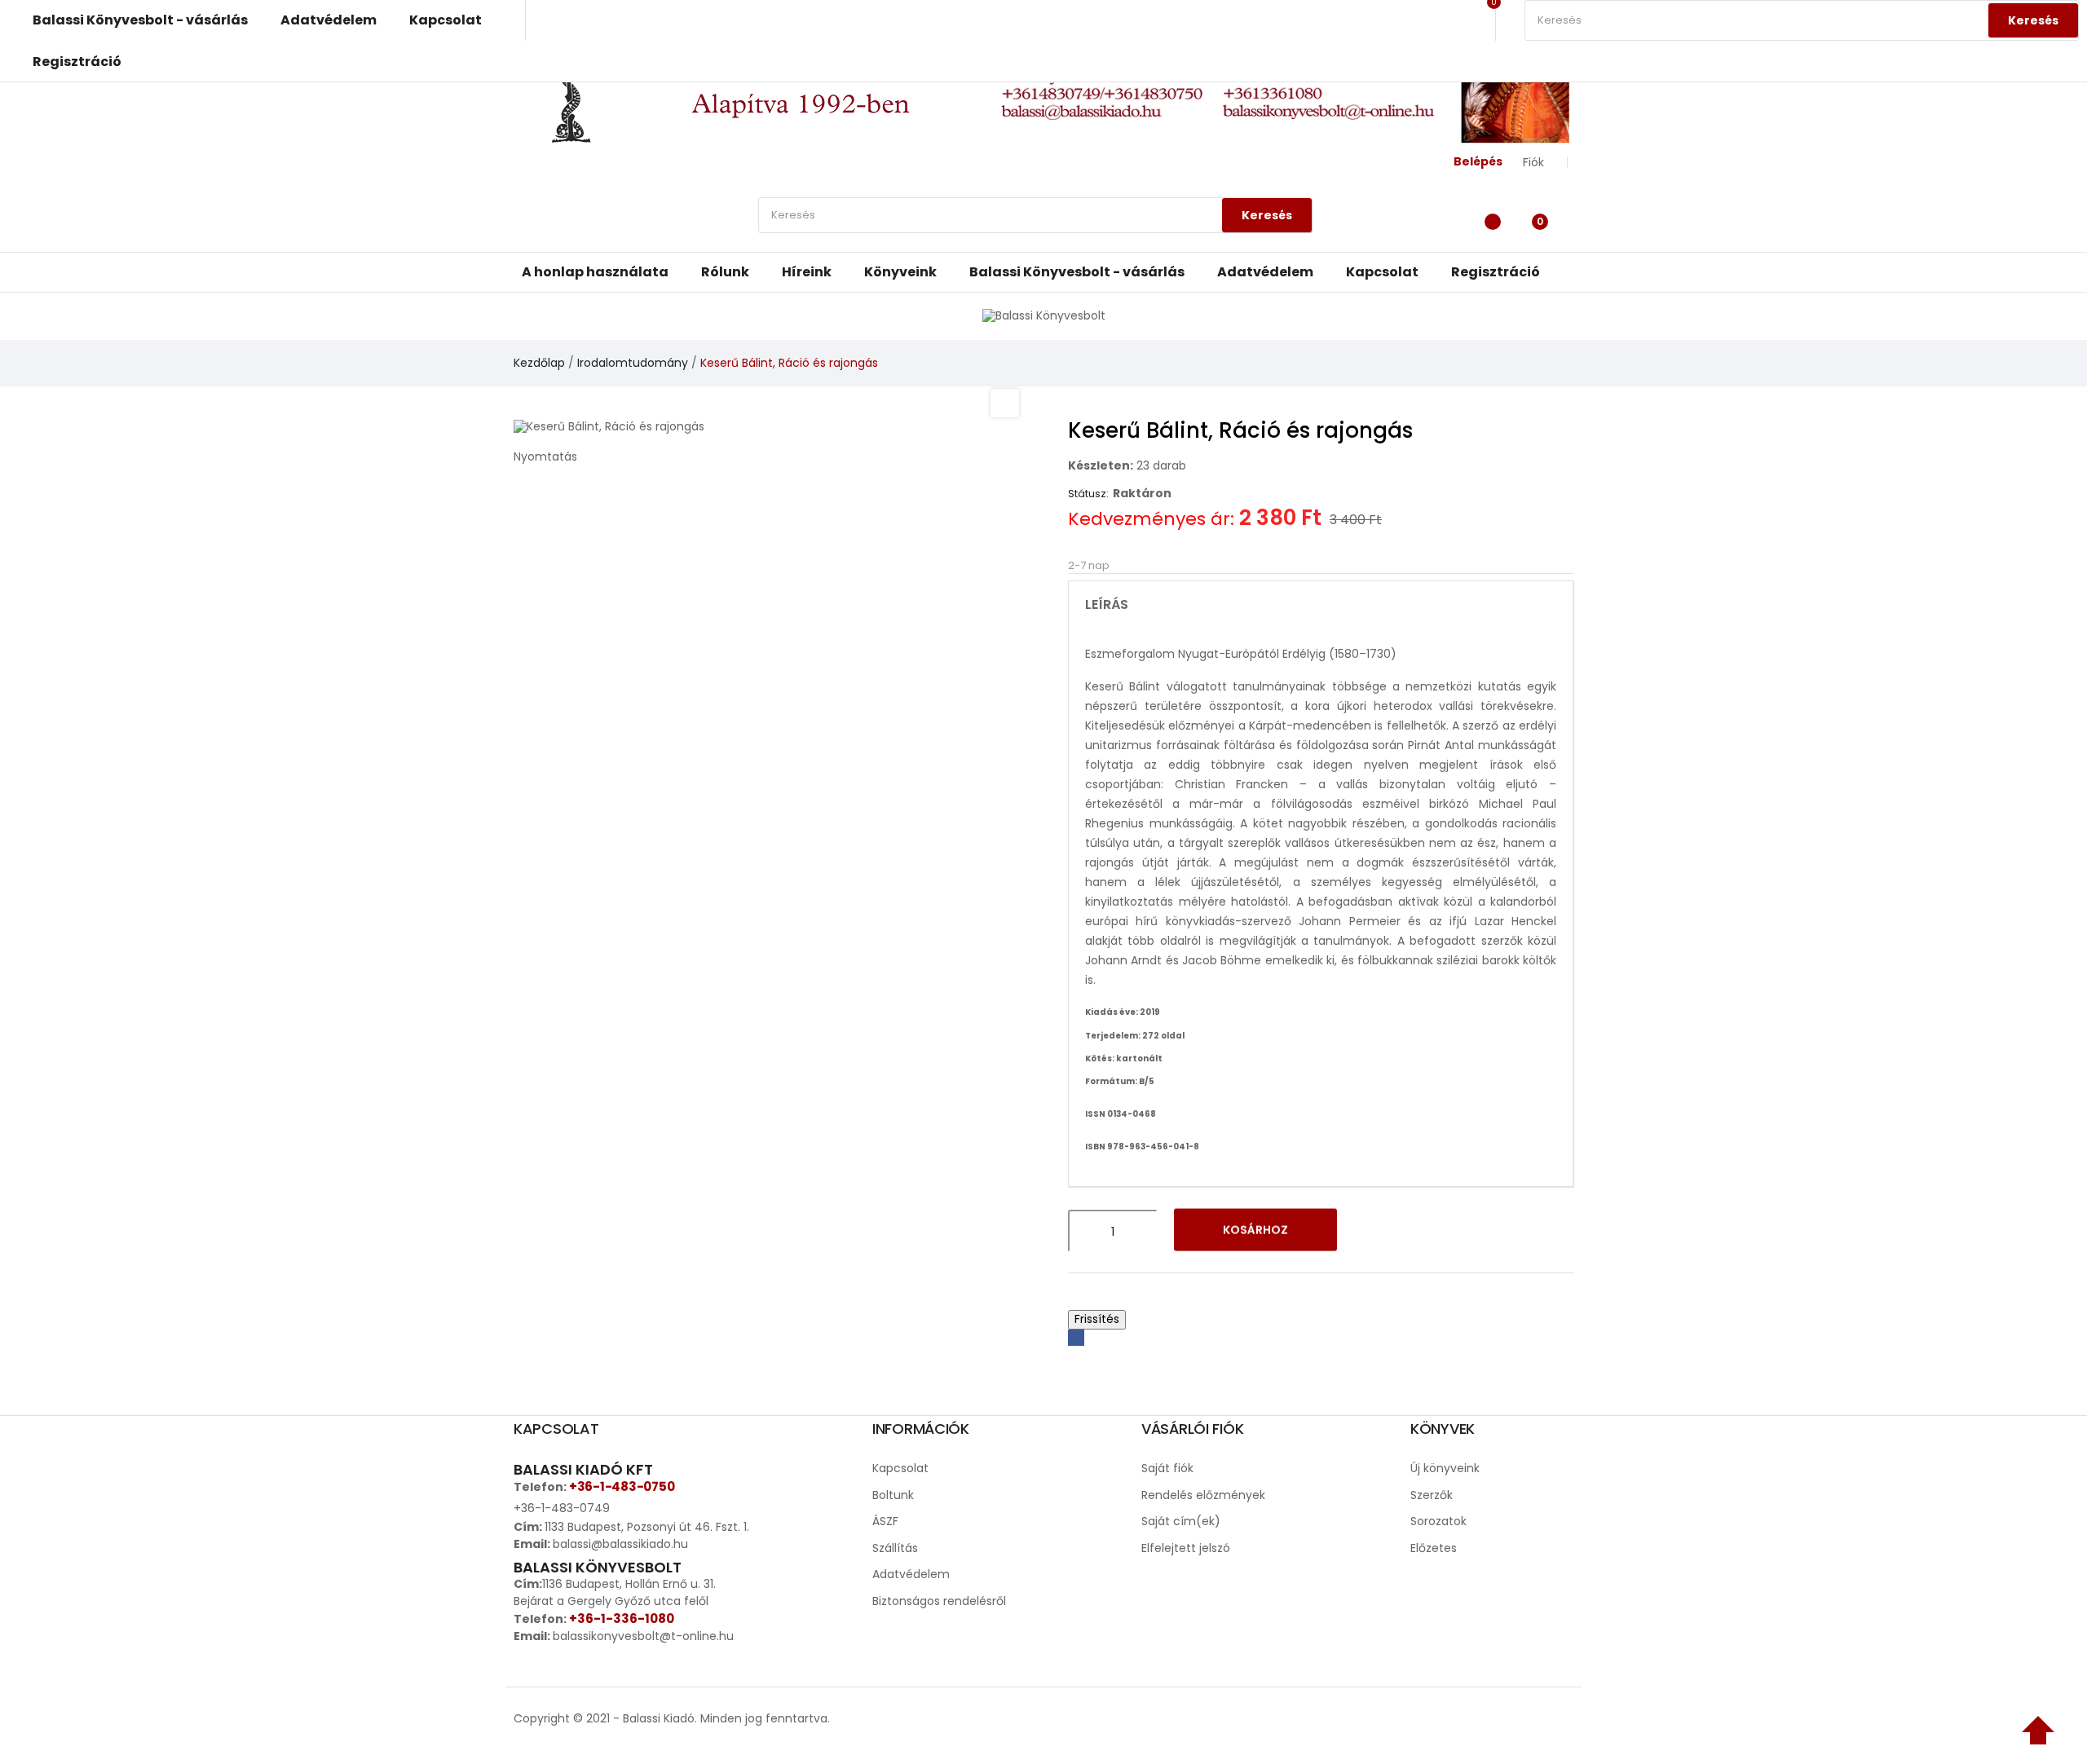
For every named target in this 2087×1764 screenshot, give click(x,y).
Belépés (1478, 161)
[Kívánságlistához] (1374, 1231)
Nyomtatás (545, 456)
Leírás (1107, 605)
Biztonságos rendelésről (939, 1601)
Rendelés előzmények (1203, 1495)
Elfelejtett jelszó (1186, 1548)
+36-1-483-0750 (622, 1486)
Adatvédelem (911, 1574)
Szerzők (1432, 1495)
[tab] (1321, 605)
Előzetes (1434, 1548)
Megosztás (1076, 1338)
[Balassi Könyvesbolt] (1044, 315)
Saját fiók (1167, 1468)
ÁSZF (885, 1521)
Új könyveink (1445, 1468)
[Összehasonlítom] (1417, 1231)
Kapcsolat (900, 1468)
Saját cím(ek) (1181, 1521)
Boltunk (893, 1495)
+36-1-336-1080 (622, 1618)
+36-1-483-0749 (562, 1508)
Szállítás (895, 1548)
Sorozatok (1438, 1521)
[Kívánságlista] (1488, 219)
